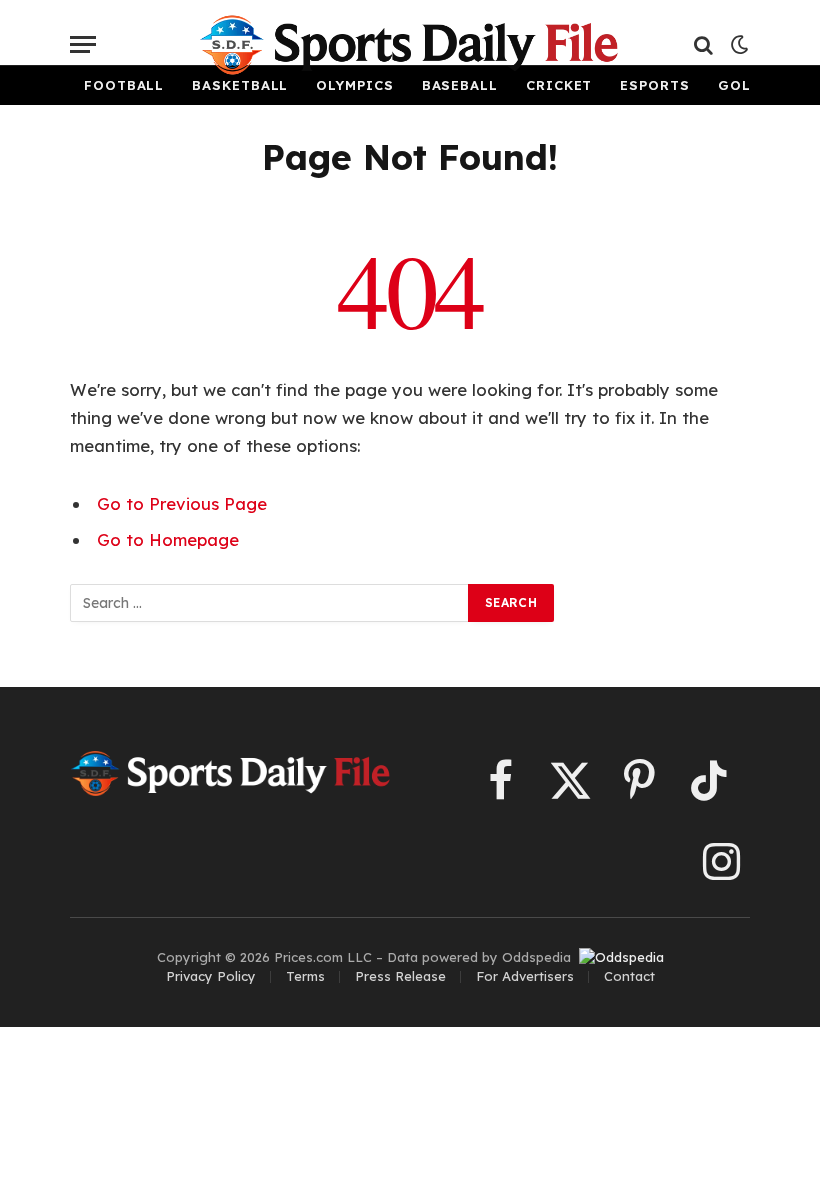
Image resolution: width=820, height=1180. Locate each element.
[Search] (703, 44)
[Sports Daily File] (410, 45)
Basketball (240, 85)
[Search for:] (270, 603)
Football (124, 85)
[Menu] (83, 44)
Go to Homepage (168, 539)
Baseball (460, 85)
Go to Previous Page (182, 503)
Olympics (354, 85)
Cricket (559, 85)
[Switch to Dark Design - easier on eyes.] (738, 45)
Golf (739, 85)
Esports (654, 85)
